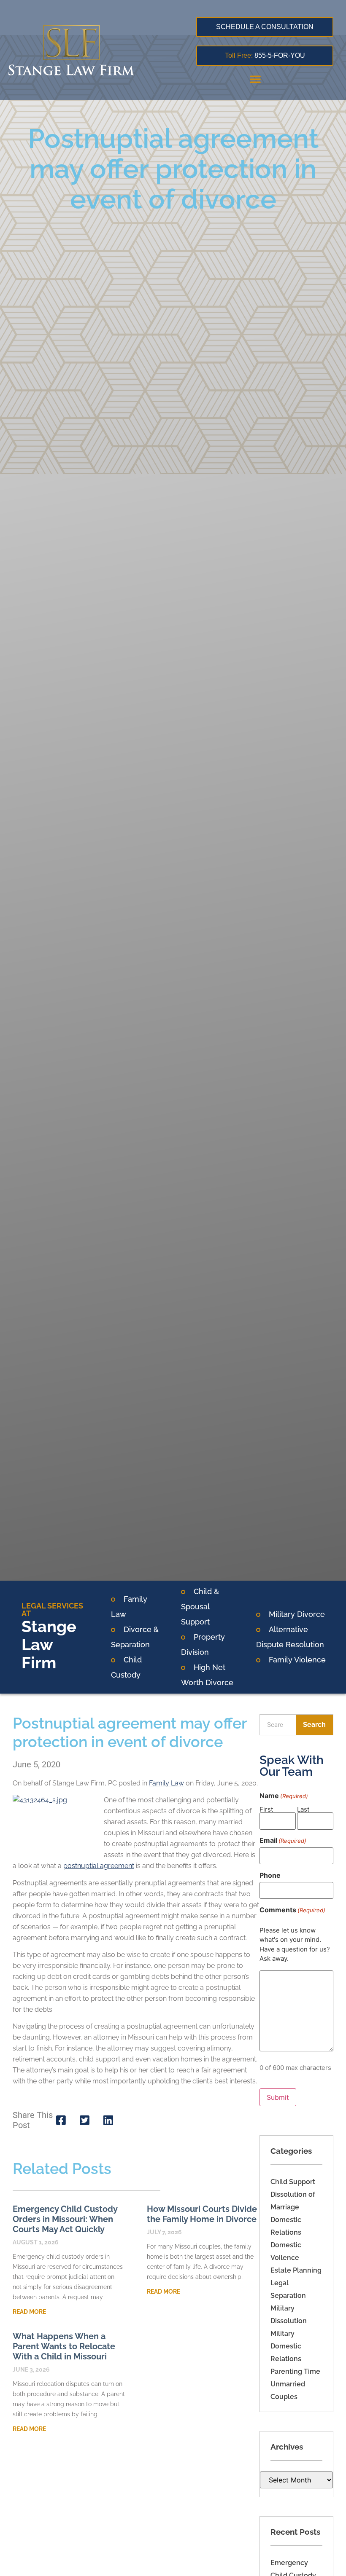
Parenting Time (295, 2371)
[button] (255, 79)
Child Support (293, 2182)
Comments (292, 1910)
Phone (270, 1875)
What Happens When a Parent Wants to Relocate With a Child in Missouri (64, 2346)
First (266, 1809)
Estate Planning (296, 2270)
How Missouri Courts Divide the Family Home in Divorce (202, 2214)
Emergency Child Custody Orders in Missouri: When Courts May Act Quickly (65, 2219)
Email (283, 1840)
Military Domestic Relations (286, 2346)
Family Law (166, 1783)
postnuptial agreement (99, 1866)
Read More (29, 2312)
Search (314, 1725)
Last (303, 1809)
